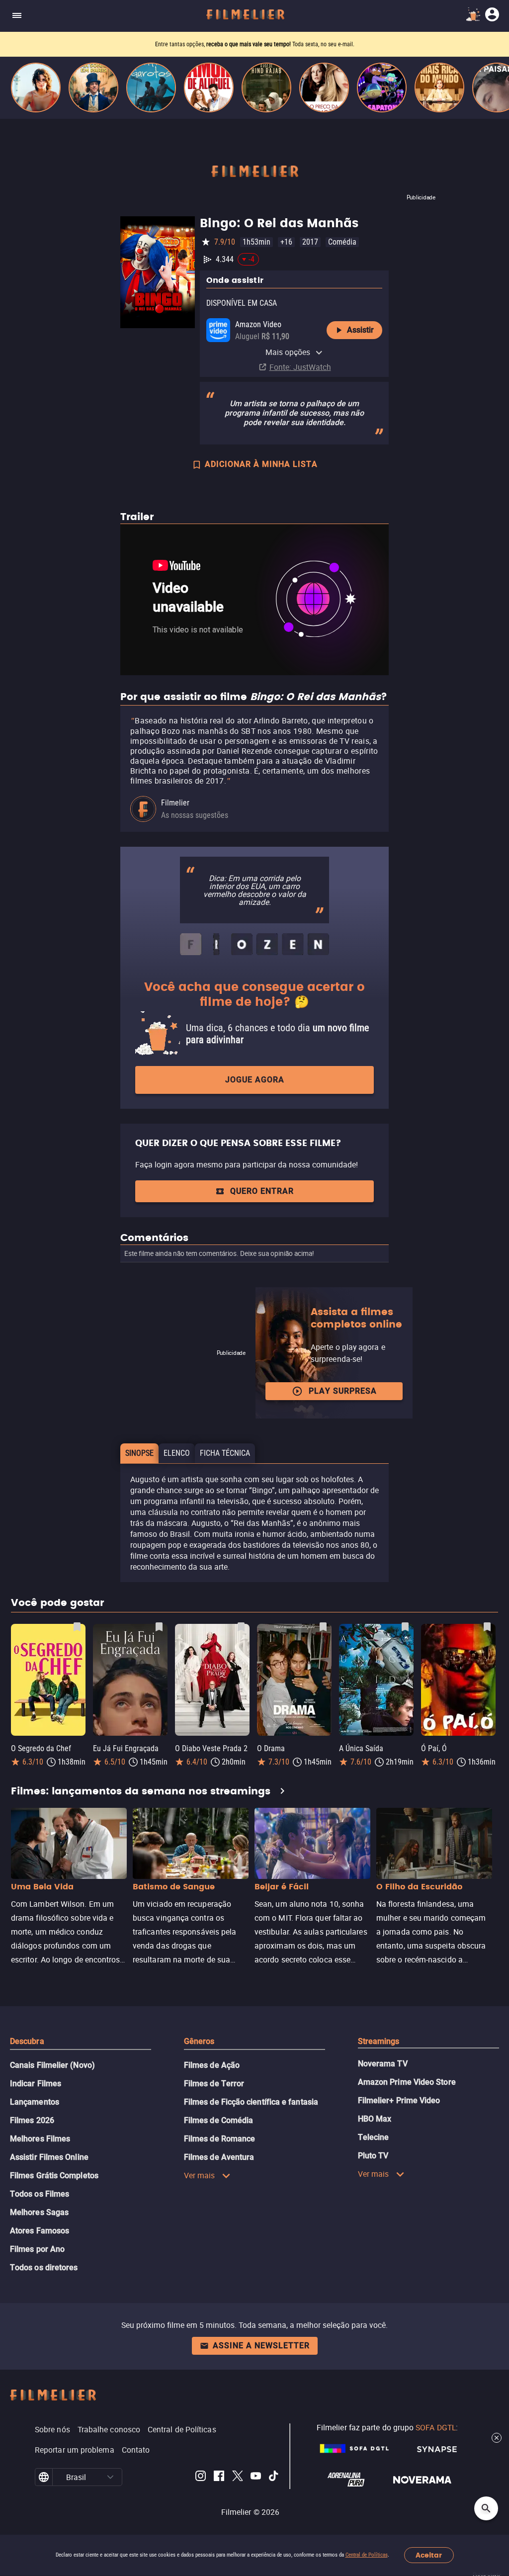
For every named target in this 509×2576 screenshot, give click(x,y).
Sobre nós (52, 2429)
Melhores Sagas (39, 2212)
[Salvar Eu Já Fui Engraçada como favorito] (159, 1627)
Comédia (342, 242)
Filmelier (175, 803)
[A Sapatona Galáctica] (382, 88)
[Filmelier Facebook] (219, 2477)
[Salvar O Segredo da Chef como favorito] (77, 1627)
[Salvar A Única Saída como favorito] (405, 1627)
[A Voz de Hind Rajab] (266, 88)
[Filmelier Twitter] (237, 2477)
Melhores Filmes (40, 2139)
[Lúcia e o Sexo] (36, 88)
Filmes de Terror (214, 2084)
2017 (310, 242)
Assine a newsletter (261, 2346)
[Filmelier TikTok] (274, 2477)
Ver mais (200, 2175)
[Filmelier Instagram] (201, 2477)
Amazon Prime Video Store (407, 2082)
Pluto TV (373, 2156)
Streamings (379, 2041)
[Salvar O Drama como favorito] (323, 1627)
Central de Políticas (367, 2555)
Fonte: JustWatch (300, 367)
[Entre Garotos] (151, 88)
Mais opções (288, 352)
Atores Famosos (40, 2231)
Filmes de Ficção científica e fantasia (251, 2102)
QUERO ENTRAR (262, 1191)
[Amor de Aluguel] (209, 88)
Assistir (360, 330)
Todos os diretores (44, 2267)
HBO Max (375, 2119)
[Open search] (486, 2508)
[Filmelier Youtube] (256, 2477)
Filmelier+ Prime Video (399, 2100)
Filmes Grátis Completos (54, 2176)
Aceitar (429, 2555)
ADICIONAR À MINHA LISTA (261, 464)
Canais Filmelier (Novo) (52, 2065)
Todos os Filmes (40, 2194)
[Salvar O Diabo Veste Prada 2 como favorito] (241, 1627)
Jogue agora (255, 1080)
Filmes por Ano (37, 2249)
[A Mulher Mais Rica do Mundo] (439, 88)
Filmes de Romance (219, 2139)
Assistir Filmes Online (49, 2157)
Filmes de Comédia (218, 2120)
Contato (136, 2450)
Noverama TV (383, 2064)
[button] (111, 2477)
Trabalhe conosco (109, 2429)
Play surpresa (343, 1391)
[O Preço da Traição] (324, 88)
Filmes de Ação (212, 2065)
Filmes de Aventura (219, 2157)
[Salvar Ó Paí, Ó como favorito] (487, 1627)
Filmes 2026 (32, 2120)
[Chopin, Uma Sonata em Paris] (93, 88)
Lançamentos (35, 2102)
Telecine (374, 2137)
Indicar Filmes (36, 2084)
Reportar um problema (75, 2450)
